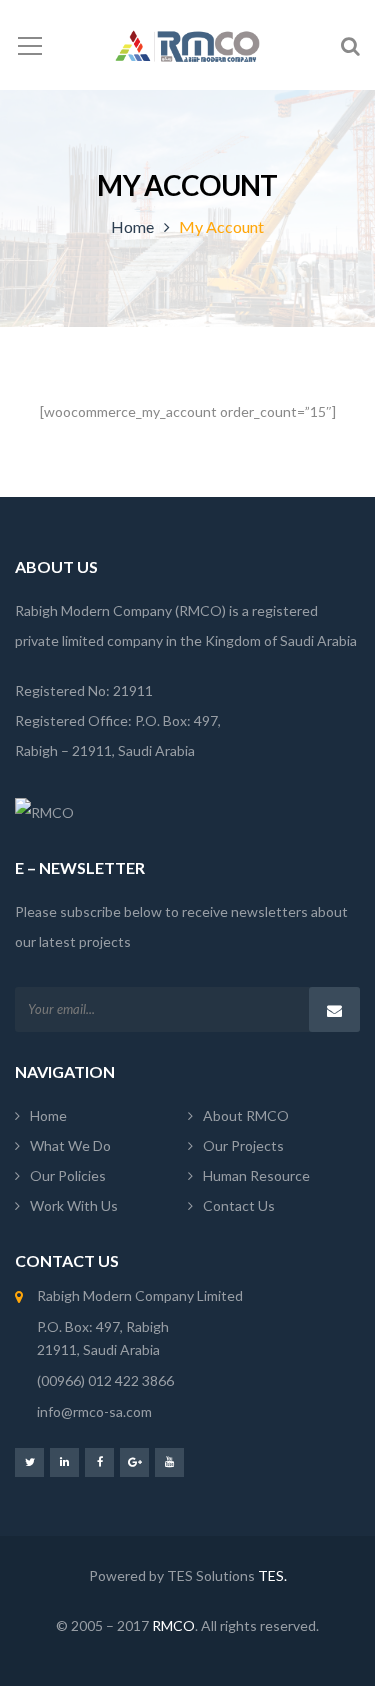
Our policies (68, 1175)
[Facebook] (99, 1461)
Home (132, 226)
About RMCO (246, 1115)
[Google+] (134, 1461)
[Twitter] (29, 1461)
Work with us (74, 1205)
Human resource (256, 1175)
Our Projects (243, 1145)
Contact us (239, 1205)
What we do (70, 1145)
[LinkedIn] (64, 1461)
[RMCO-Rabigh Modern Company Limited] (187, 44)
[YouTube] (169, 1461)
